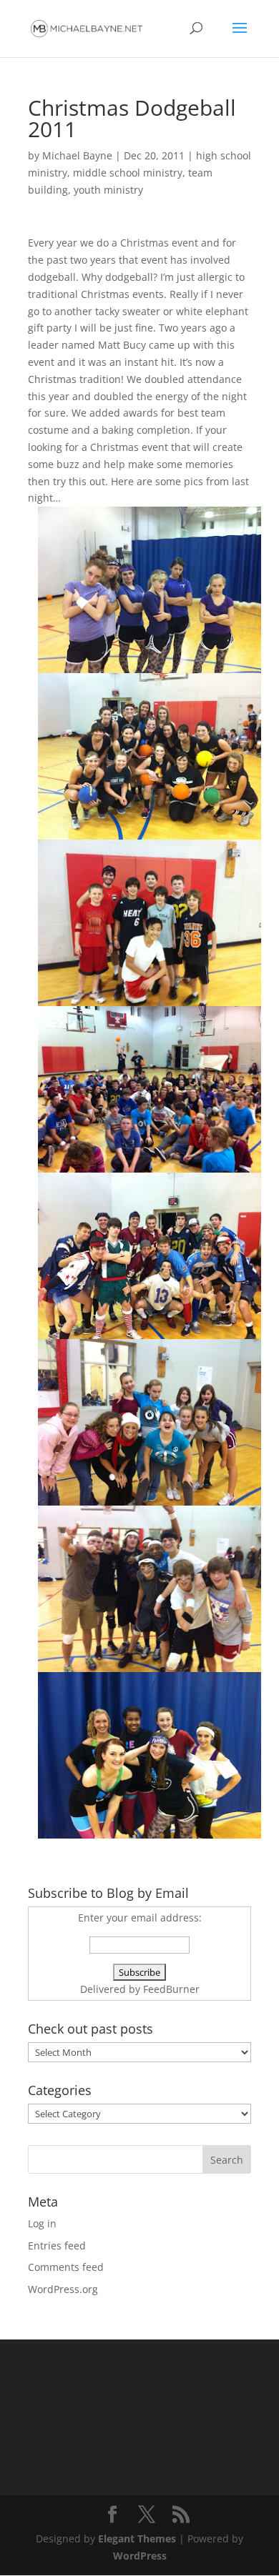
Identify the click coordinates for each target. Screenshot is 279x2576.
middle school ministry (128, 173)
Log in (42, 2223)
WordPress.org (63, 2289)
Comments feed (66, 2267)
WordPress (140, 2556)
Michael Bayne (77, 155)
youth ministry (108, 190)
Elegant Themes (137, 2538)
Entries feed (57, 2246)
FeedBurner (171, 1989)
